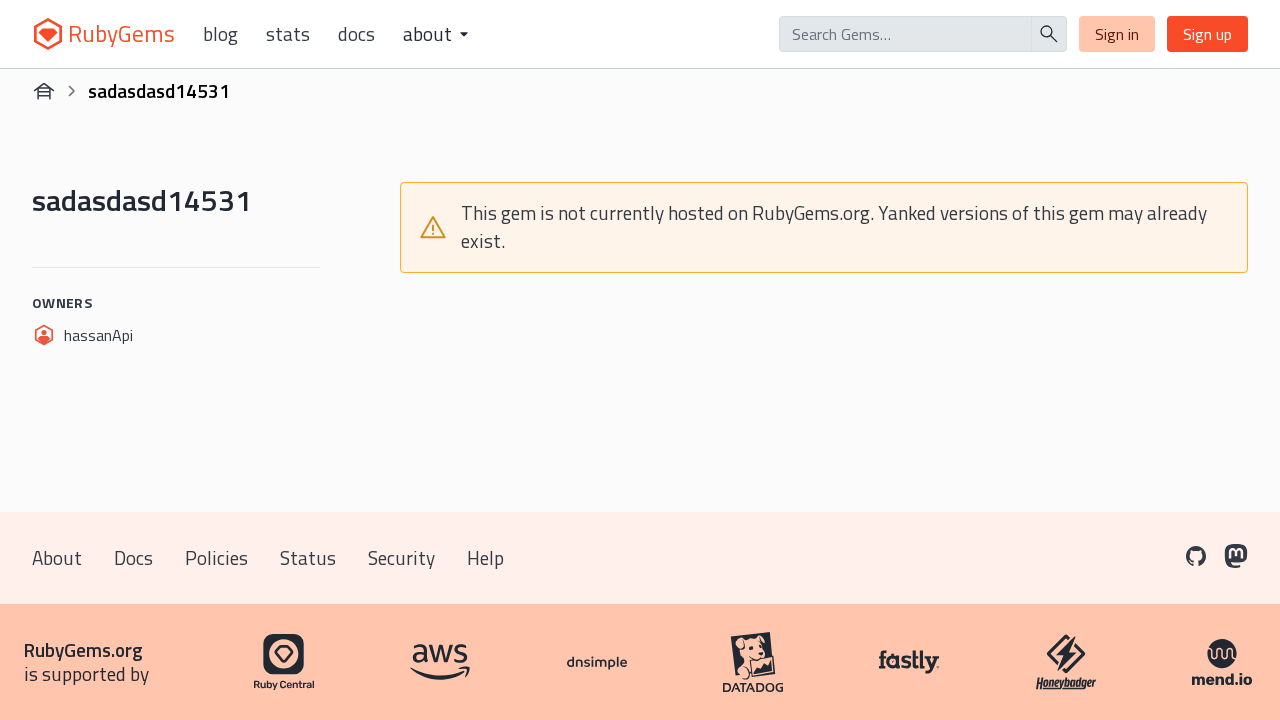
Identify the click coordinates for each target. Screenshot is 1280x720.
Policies (216, 557)
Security (401, 557)
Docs (356, 34)
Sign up (1207, 34)
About (57, 557)
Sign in (1117, 34)
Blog (220, 34)
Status (308, 557)
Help (485, 557)
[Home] (44, 91)
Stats (288, 34)
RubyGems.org (83, 649)
